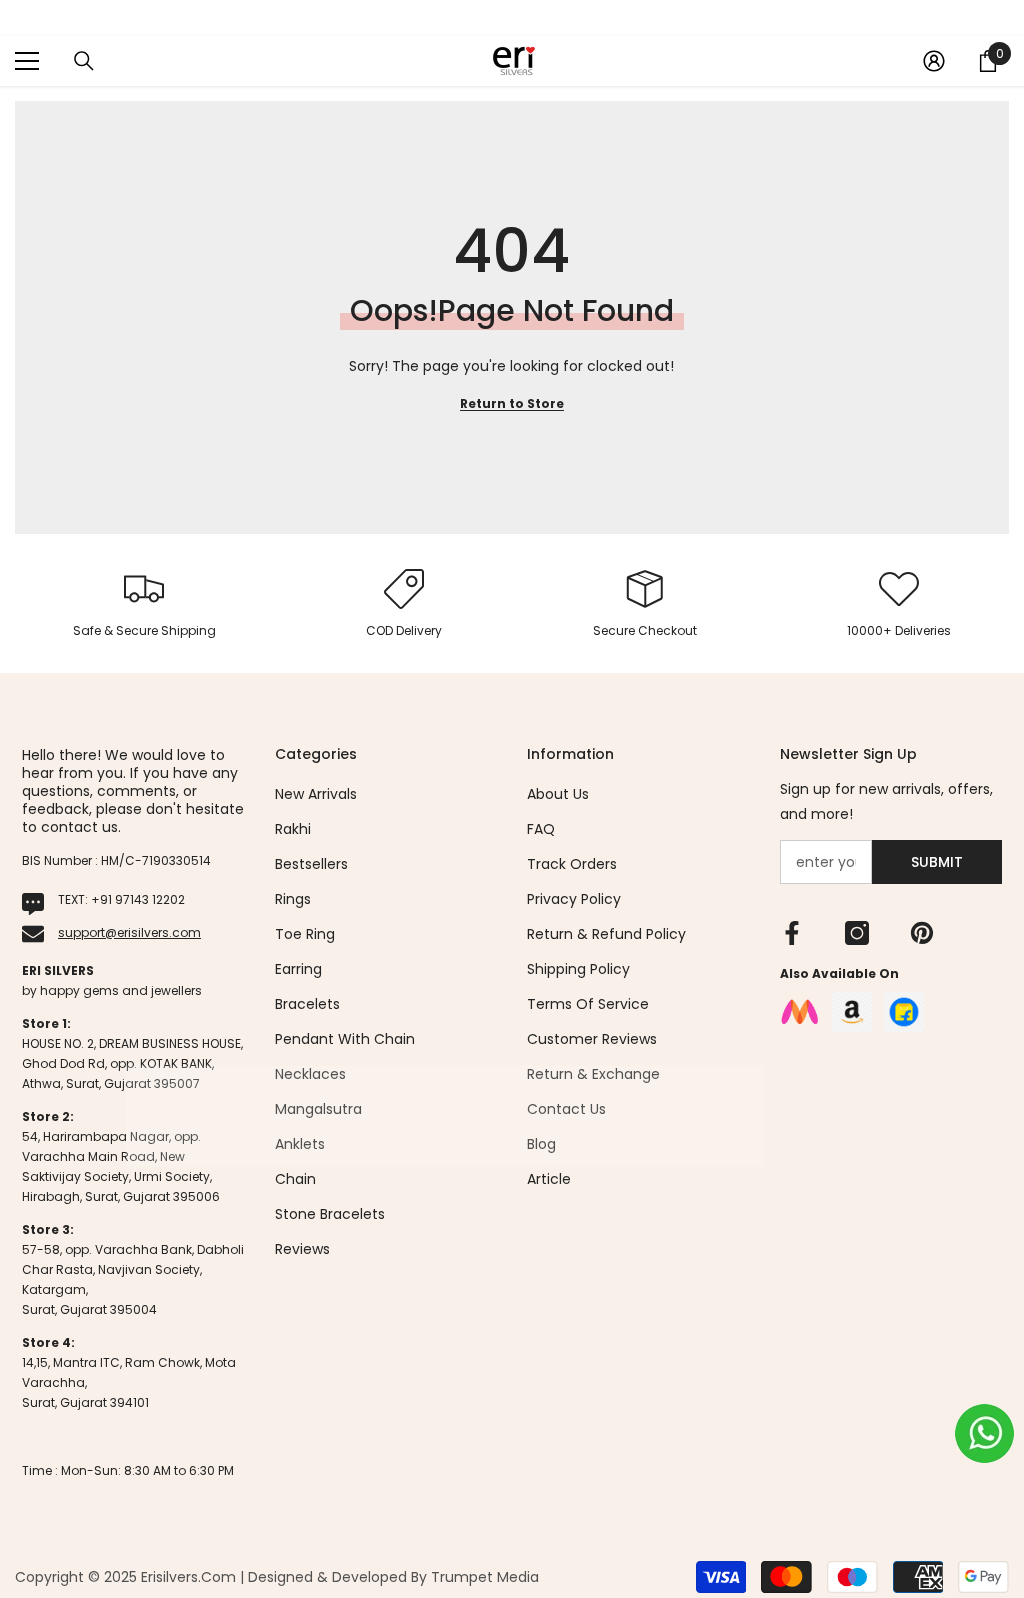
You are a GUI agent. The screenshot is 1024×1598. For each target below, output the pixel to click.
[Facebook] (792, 933)
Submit (937, 862)
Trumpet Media (485, 1577)
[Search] (84, 61)
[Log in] (934, 61)
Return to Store (512, 403)
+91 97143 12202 (138, 899)
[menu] (27, 61)
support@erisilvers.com (129, 932)
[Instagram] (857, 933)
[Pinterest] (922, 933)
